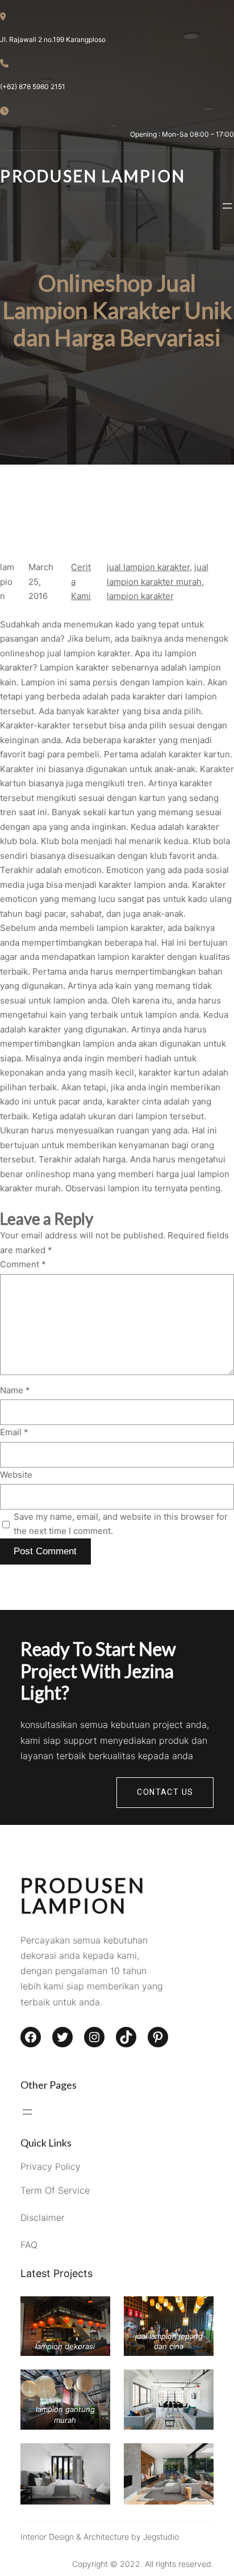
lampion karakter (140, 596)
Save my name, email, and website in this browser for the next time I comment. (121, 1524)
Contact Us (165, 1792)
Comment (23, 1264)
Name (15, 1390)
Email (14, 1432)
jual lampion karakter (148, 567)
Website (16, 1475)
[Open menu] (227, 206)
